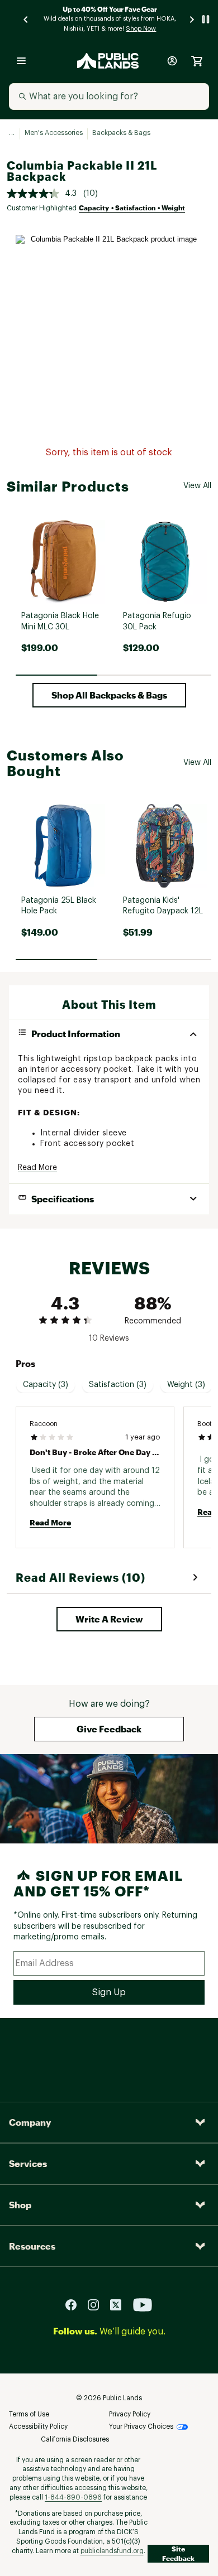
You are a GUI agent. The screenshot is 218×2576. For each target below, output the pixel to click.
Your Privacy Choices (141, 2426)
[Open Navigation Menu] (21, 61)
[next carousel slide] (192, 19)
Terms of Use (29, 2414)
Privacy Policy (130, 2414)
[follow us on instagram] (98, 2304)
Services (28, 2163)
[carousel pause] (206, 19)
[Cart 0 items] (197, 61)
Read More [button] (37, 1168)
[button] (109, 695)
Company (30, 2122)
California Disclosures (75, 2439)
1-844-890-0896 (73, 2497)
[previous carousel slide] (26, 19)
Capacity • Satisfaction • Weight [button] (132, 208)
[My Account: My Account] (172, 61)
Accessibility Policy (38, 2426)
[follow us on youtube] (143, 2304)
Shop (20, 2205)
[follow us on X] (120, 2304)
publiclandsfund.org (112, 2551)
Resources (32, 2246)
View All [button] (197, 486)
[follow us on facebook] (75, 2304)
